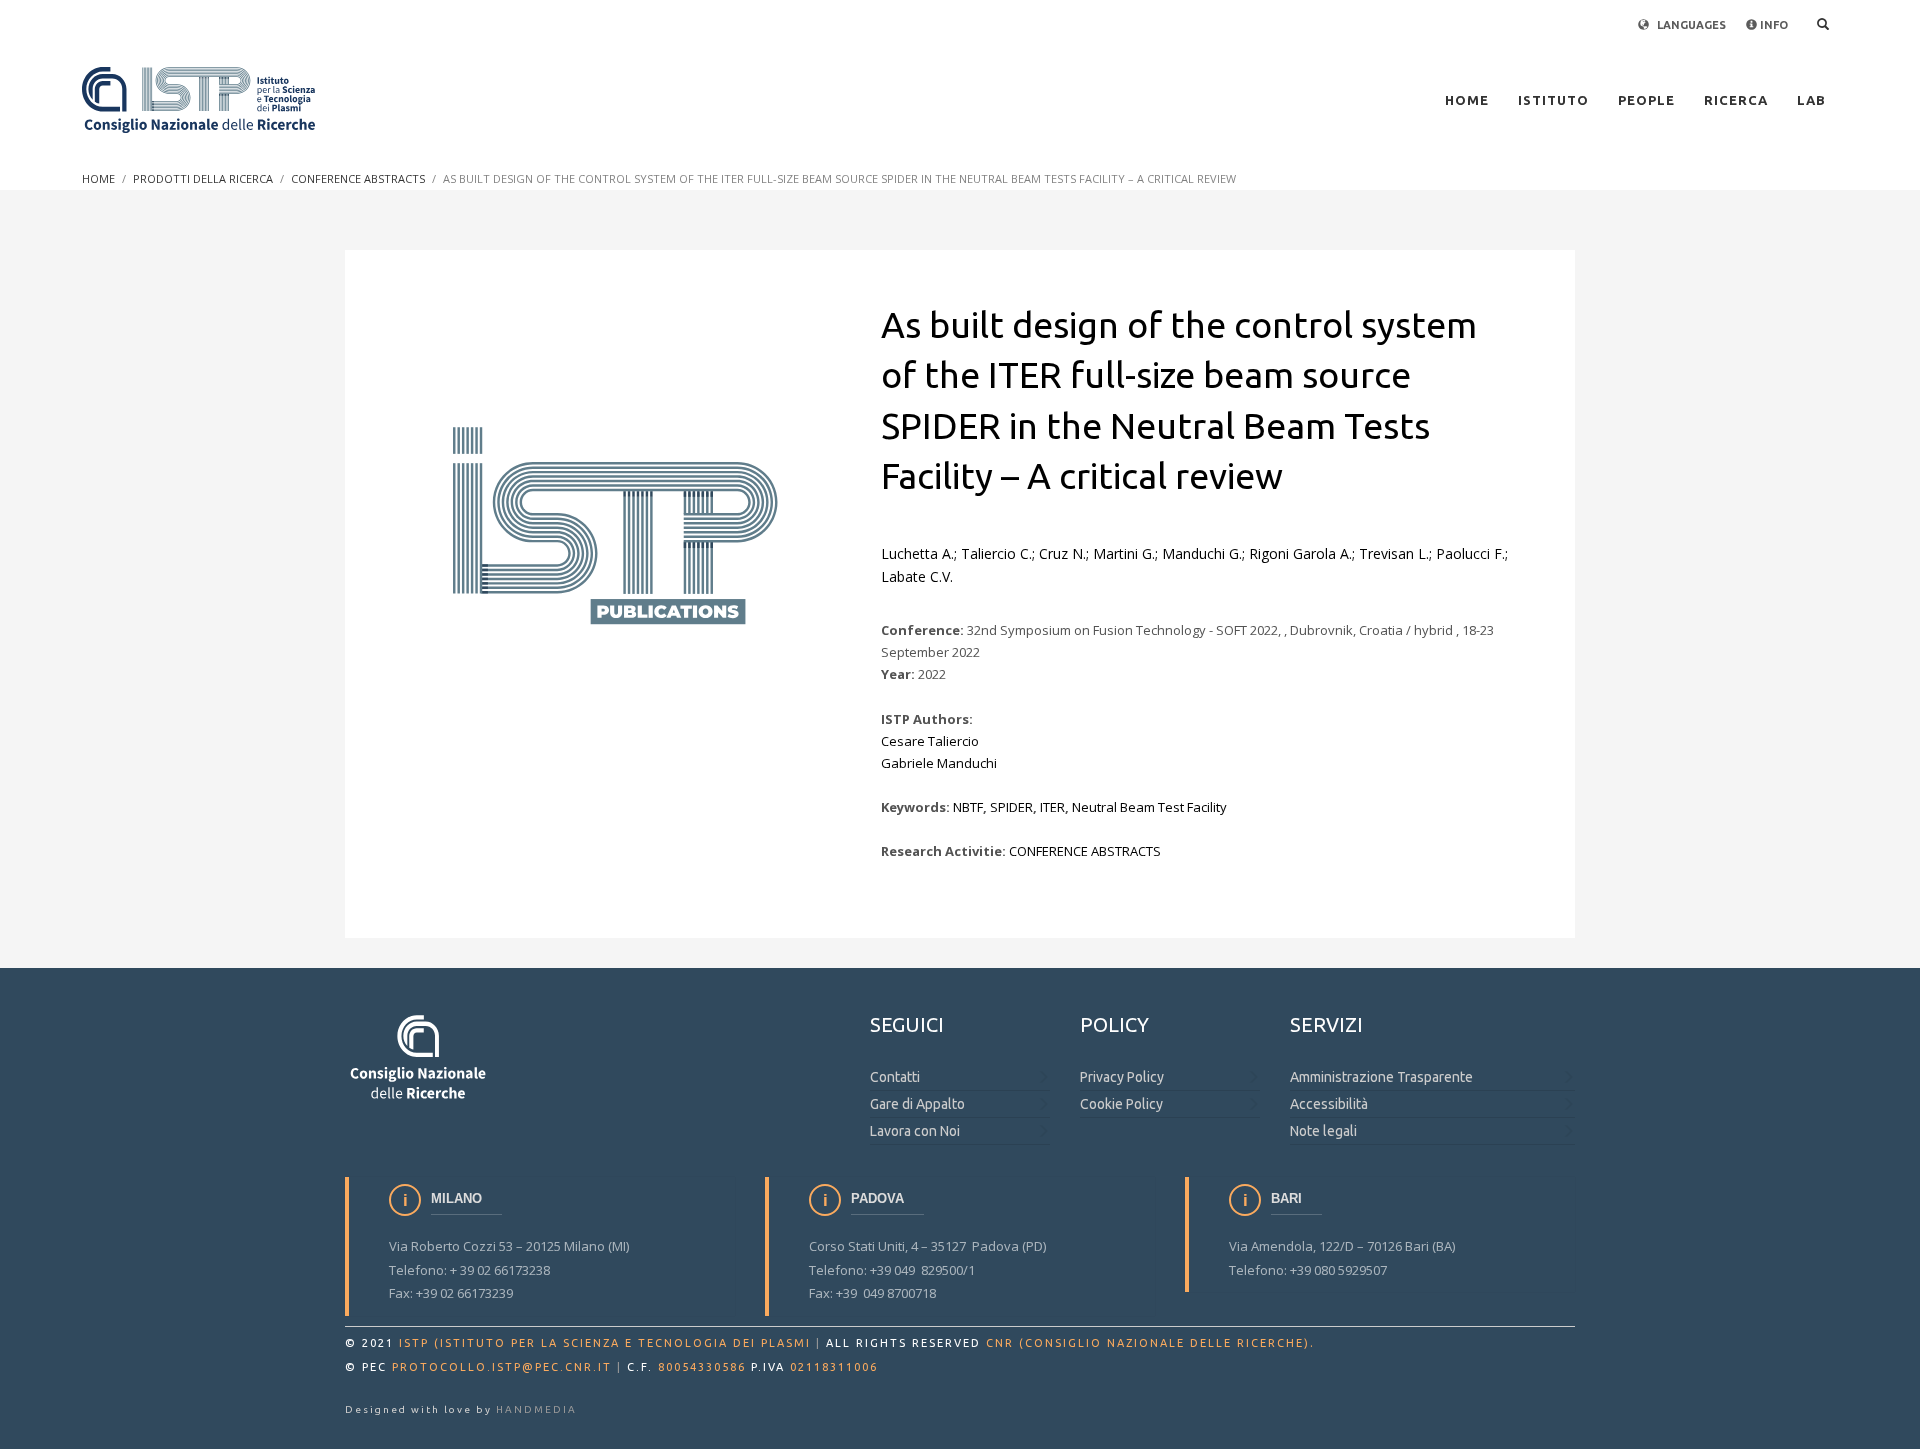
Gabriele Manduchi (939, 763)
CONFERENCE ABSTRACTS (1085, 851)
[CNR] (419, 1055)
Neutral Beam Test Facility (1149, 807)
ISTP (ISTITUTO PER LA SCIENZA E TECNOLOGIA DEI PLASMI (605, 1343)
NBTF (968, 807)
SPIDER (1011, 807)
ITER (1052, 807)
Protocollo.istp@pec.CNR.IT (502, 1367)
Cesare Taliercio (930, 741)
